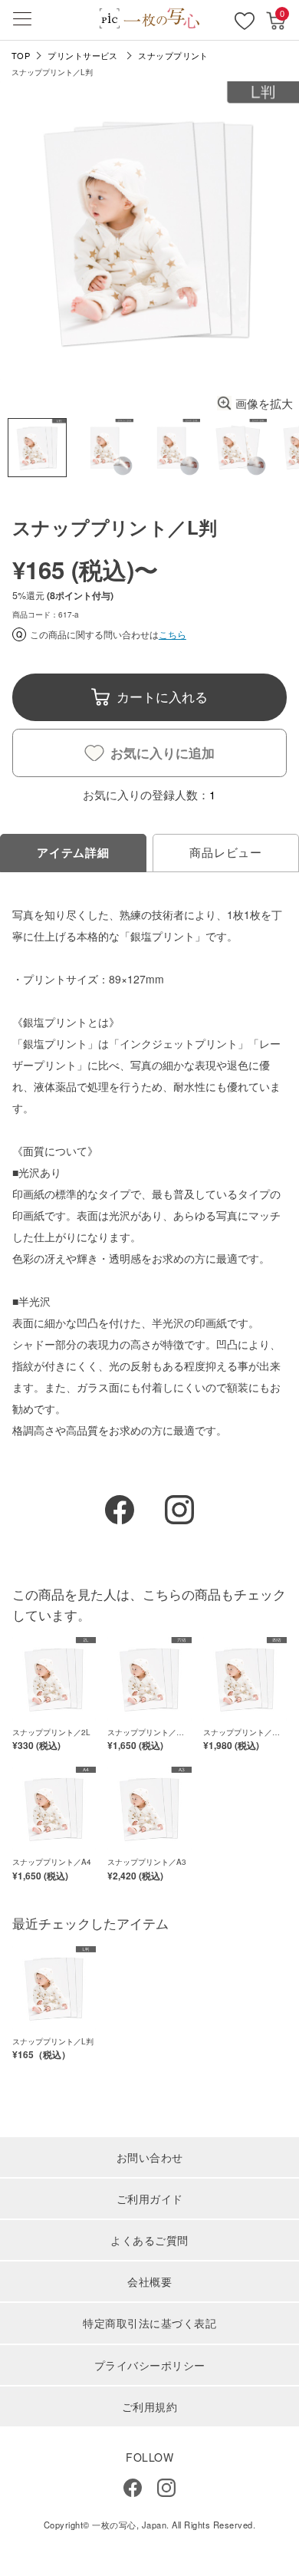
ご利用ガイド (150, 2199)
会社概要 (149, 2281)
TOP (21, 56)
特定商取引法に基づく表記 (149, 2323)
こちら (172, 634)
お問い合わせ (150, 2157)
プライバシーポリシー (150, 2365)
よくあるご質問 (149, 2240)
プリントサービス (83, 56)
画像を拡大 (264, 403)
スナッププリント (173, 56)
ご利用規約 (150, 2406)
